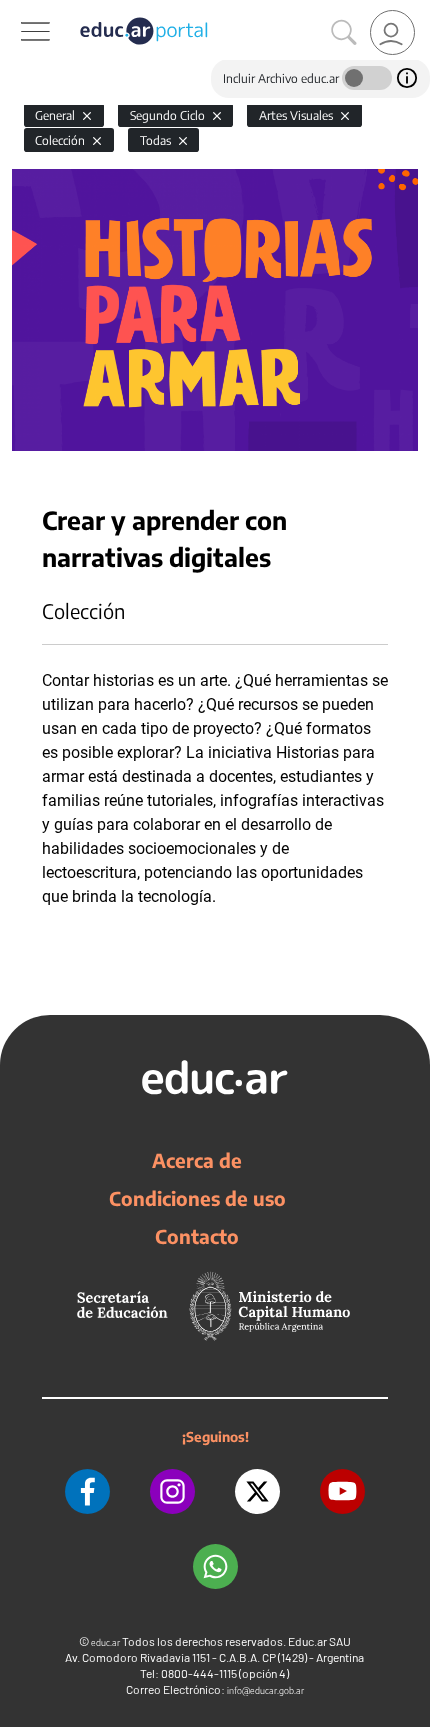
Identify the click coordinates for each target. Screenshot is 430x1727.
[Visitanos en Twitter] (257, 1491)
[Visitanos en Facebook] (87, 1491)
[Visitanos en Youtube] (342, 1491)
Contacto (197, 1236)
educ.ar (105, 1642)
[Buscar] (344, 33)
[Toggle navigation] (18, 11)
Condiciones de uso (197, 1198)
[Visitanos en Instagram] (172, 1491)
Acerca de (197, 1160)
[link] (392, 32)
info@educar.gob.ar (265, 1690)
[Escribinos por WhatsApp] (215, 1566)
